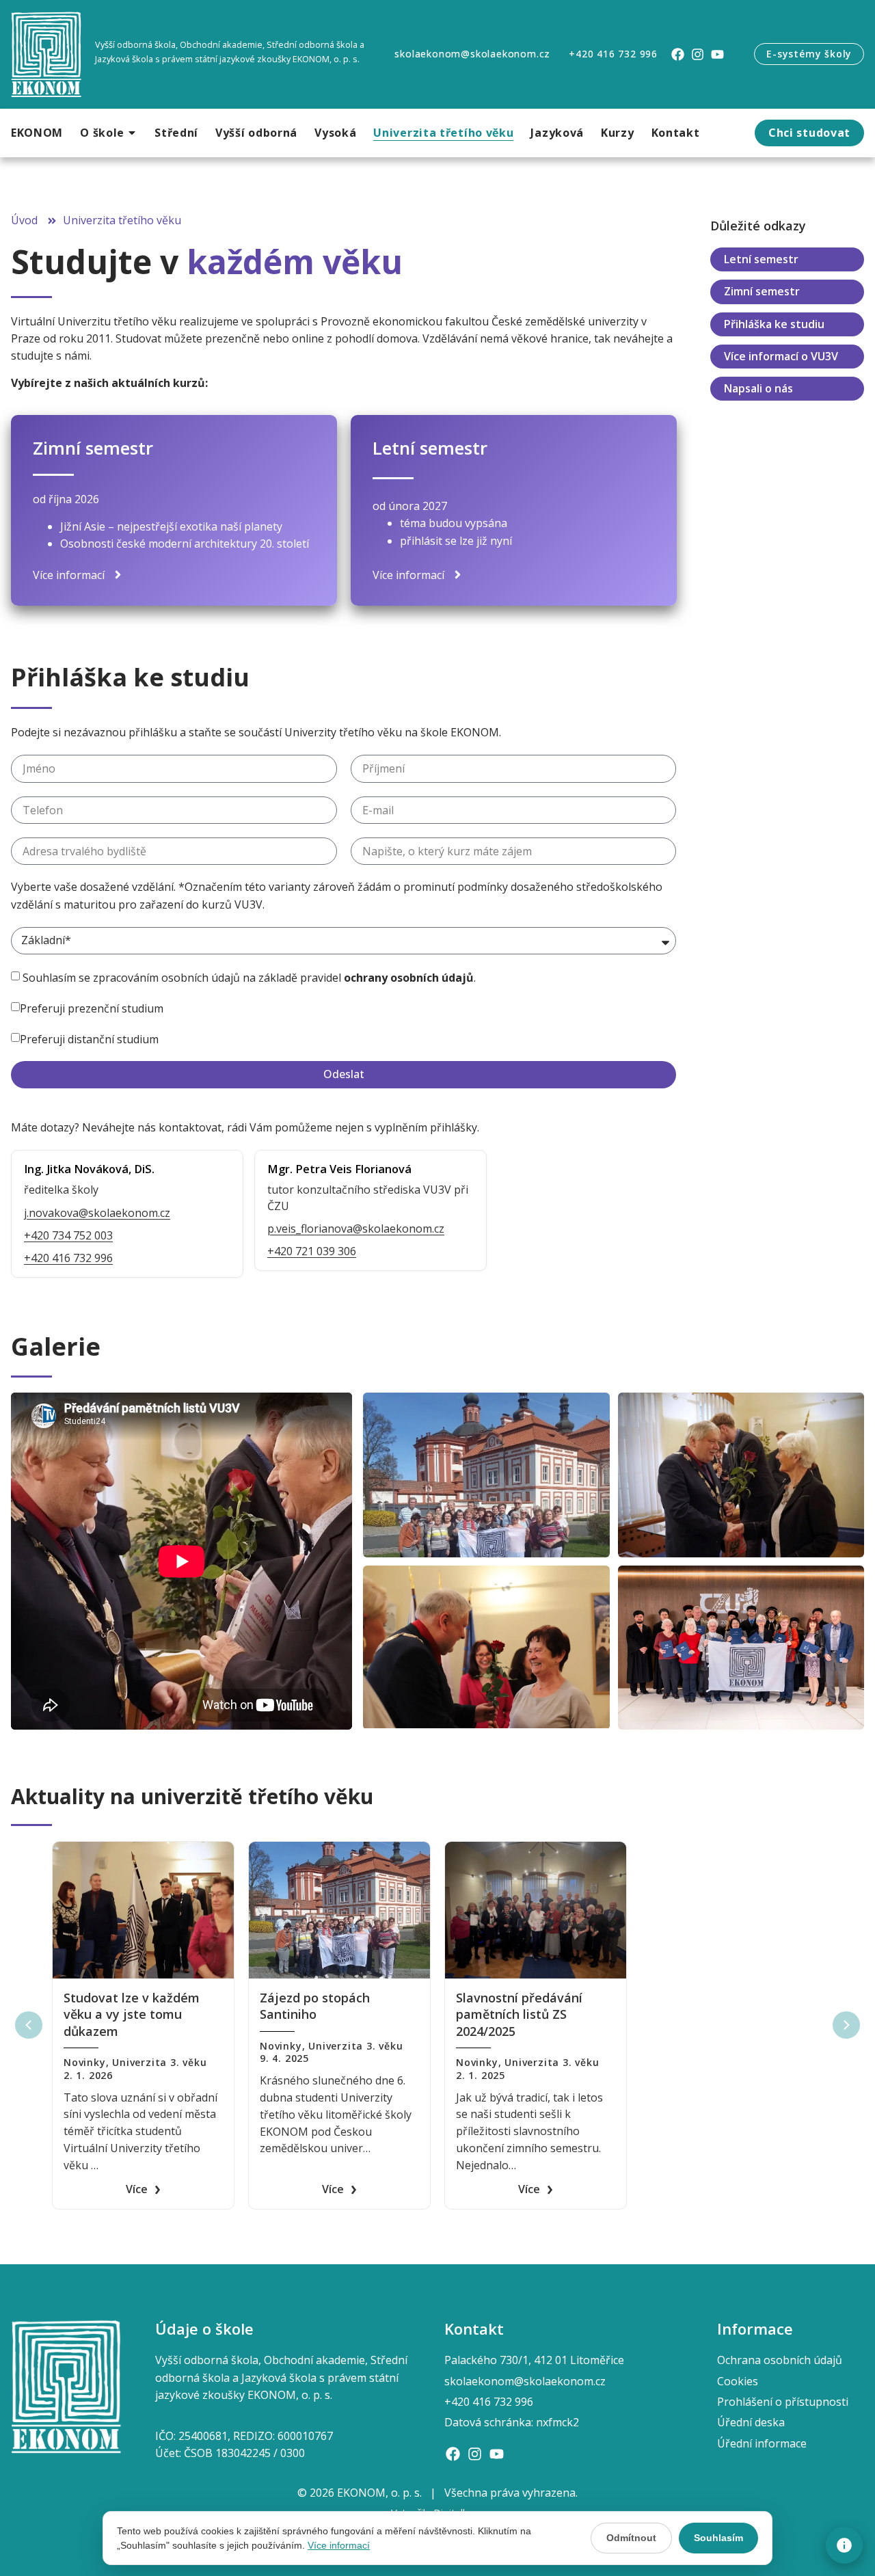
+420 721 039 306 (312, 1251)
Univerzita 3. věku (159, 2062)
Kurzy (618, 133)
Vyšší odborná (256, 133)
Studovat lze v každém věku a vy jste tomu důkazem (132, 2014)
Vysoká (335, 133)
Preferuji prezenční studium (92, 1008)
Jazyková (557, 133)
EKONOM (37, 133)
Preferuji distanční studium (89, 1039)
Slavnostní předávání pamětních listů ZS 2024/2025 (519, 2014)
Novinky (85, 2062)
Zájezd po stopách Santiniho (315, 2006)
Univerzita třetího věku (443, 133)
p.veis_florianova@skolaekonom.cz (356, 1229)
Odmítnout (631, 2538)
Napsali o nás (758, 388)
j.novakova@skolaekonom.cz (97, 1213)
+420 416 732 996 (68, 1258)
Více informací (339, 2545)
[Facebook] (678, 54)
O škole (102, 133)
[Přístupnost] (844, 2545)
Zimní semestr (762, 291)
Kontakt (676, 133)
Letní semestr (761, 259)
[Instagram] (698, 54)
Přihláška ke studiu (774, 324)
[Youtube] (717, 54)
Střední (176, 133)
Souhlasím (718, 2538)
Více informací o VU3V (781, 356)
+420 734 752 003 (68, 1235)
